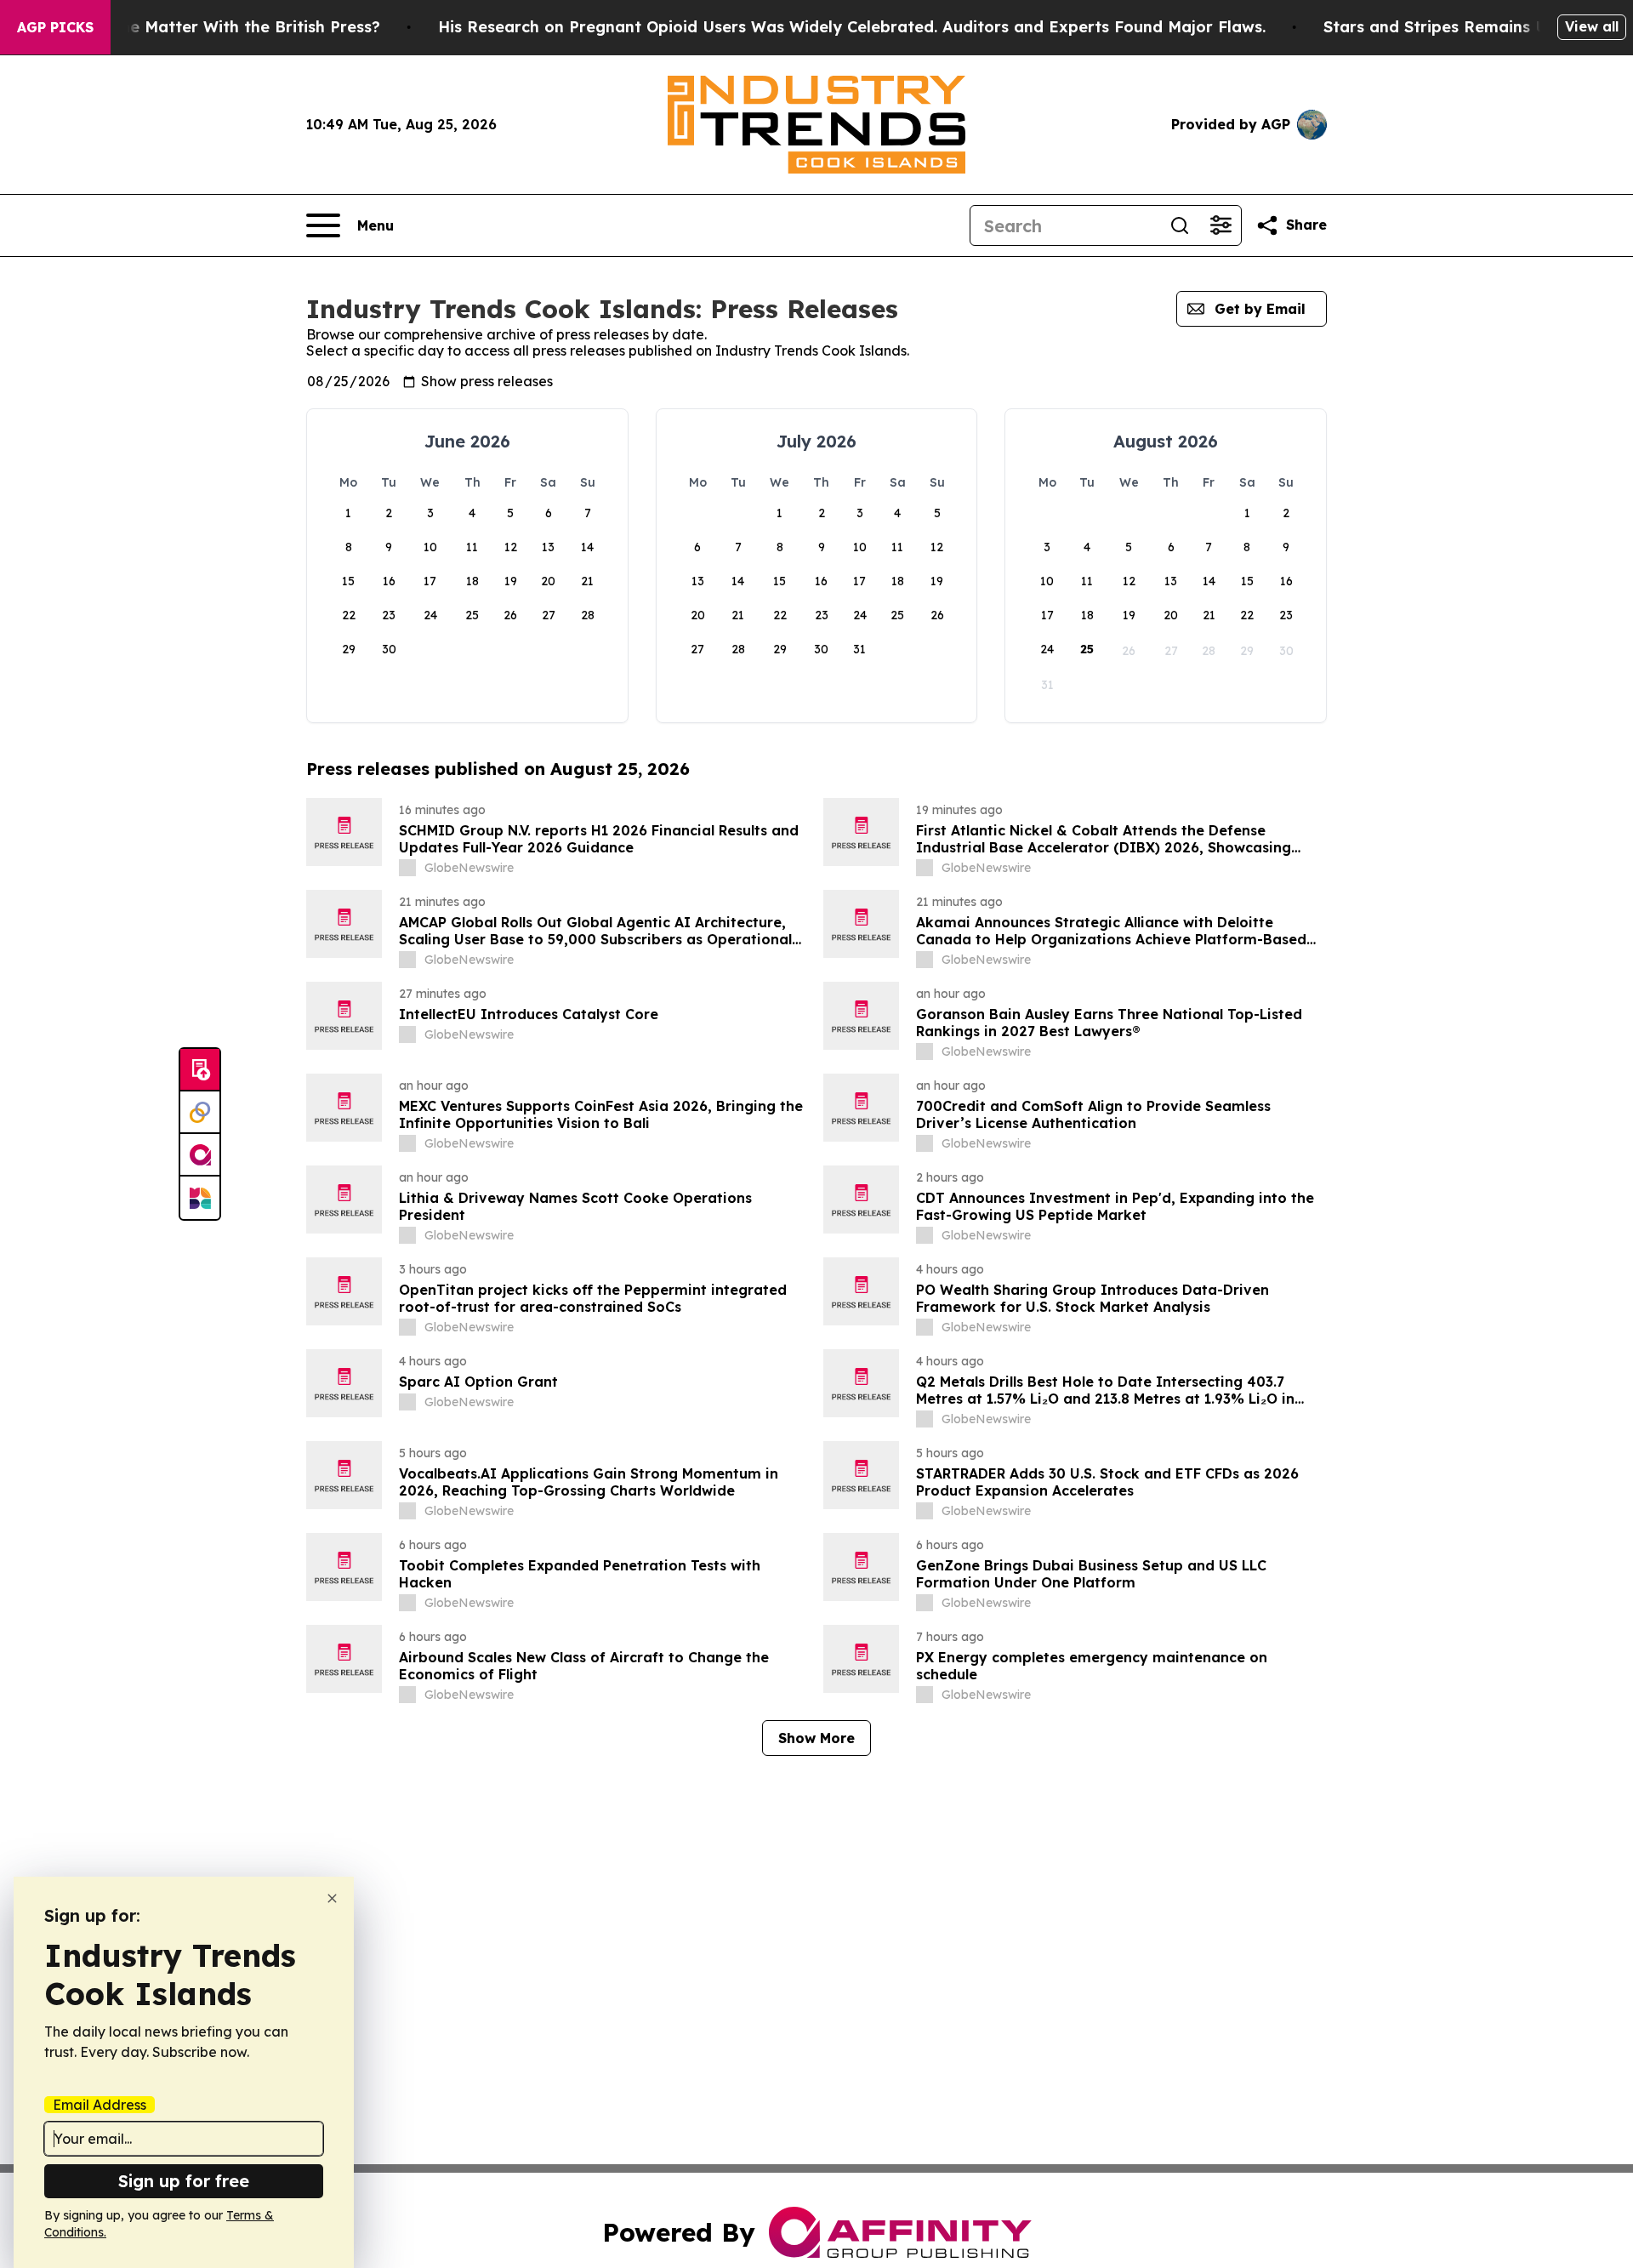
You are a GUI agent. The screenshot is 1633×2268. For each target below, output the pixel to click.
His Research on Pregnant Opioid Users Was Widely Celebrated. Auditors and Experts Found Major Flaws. (852, 27)
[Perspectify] (200, 1113)
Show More (816, 1738)
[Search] (1180, 225)
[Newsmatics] (200, 1198)
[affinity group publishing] (200, 1155)
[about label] (407, 868)
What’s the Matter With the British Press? (218, 27)
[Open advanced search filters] (1220, 225)
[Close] (332, 1898)
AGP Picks (55, 27)
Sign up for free (184, 2181)
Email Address (100, 2105)
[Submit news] (200, 1070)
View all (1592, 26)
